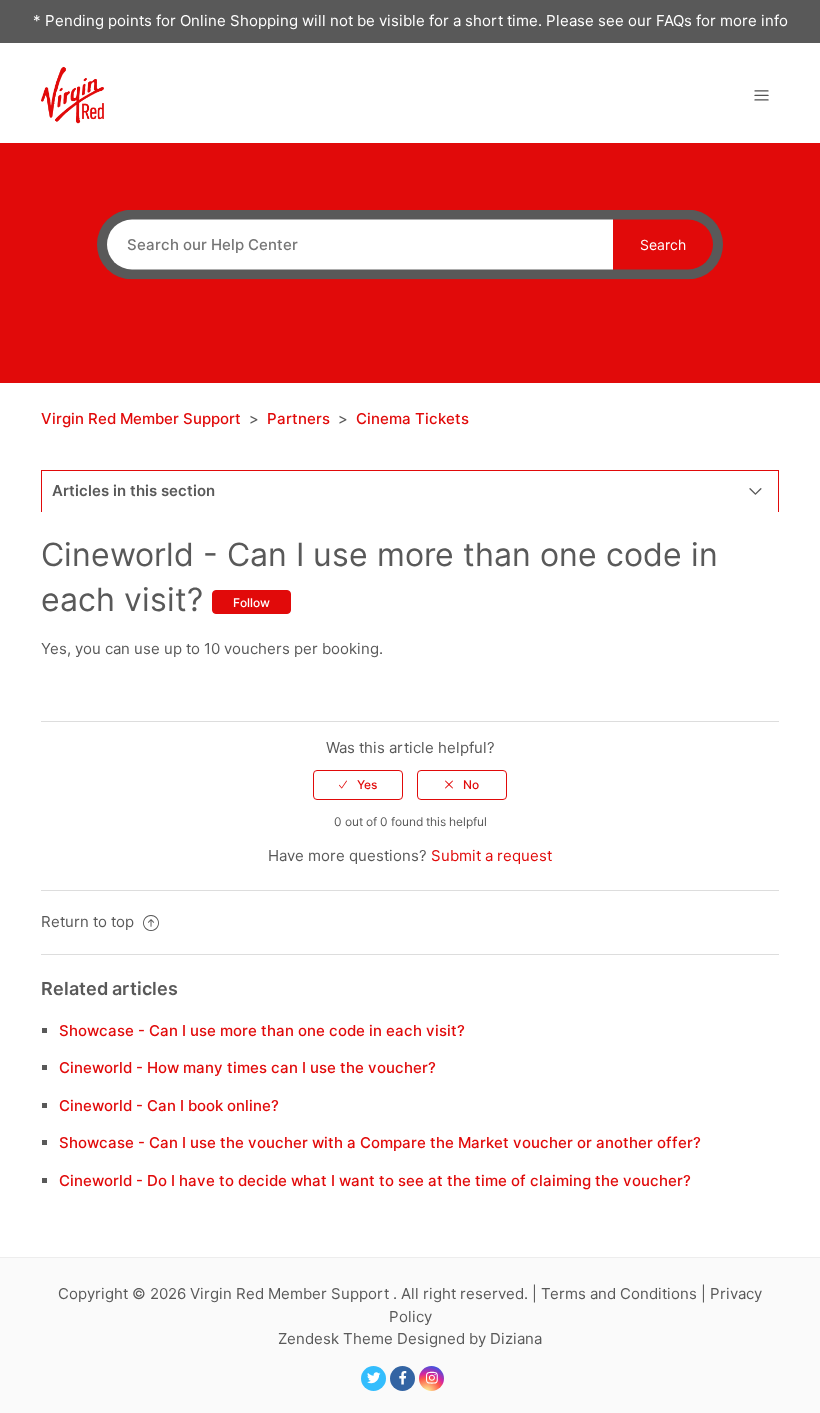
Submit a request (491, 855)
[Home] (72, 93)
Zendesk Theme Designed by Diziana (410, 1338)
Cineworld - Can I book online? (169, 1105)
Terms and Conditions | (625, 1293)
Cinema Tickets (412, 418)
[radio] (358, 785)
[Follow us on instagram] (431, 1378)
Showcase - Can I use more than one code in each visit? (262, 1030)
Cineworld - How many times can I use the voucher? (247, 1067)
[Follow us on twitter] (373, 1378)
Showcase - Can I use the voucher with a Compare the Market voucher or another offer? (380, 1142)
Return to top (89, 921)
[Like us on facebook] (402, 1378)
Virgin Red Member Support (143, 418)
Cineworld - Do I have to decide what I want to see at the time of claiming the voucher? (375, 1180)
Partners (298, 418)
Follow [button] (251, 602)
